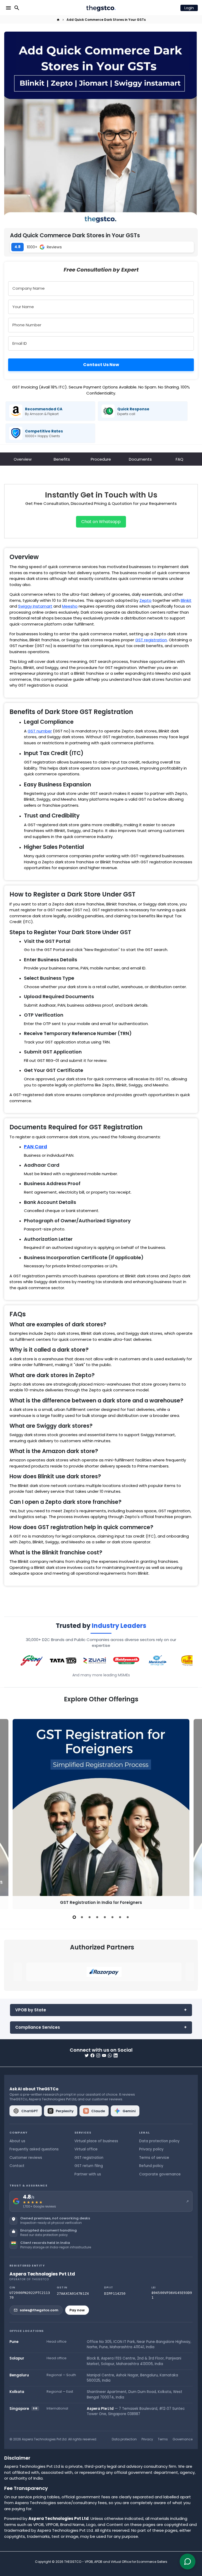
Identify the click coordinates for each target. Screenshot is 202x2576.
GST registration (151, 640)
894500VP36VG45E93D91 (172, 2295)
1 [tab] (74, 1917)
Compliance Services (38, 2027)
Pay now (77, 2310)
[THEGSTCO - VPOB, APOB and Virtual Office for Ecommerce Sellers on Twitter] (87, 2055)
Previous (9, 1813)
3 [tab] (90, 1917)
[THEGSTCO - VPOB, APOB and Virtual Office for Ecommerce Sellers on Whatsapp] (110, 2055)
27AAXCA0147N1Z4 (73, 2294)
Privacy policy (151, 2149)
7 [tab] (120, 1917)
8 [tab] (128, 1917)
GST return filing (89, 2166)
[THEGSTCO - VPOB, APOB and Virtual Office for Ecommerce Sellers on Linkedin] (116, 2055)
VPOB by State (31, 2010)
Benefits (62, 459)
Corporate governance (160, 2174)
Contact (17, 2166)
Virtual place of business (96, 2141)
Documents (140, 459)
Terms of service (154, 2158)
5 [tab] (105, 1917)
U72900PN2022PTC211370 (30, 2295)
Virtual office (86, 2149)
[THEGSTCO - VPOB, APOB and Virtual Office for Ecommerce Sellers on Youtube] (104, 2055)
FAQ (180, 459)
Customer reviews (26, 2158)
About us (17, 2141)
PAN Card (36, 1147)
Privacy (147, 2439)
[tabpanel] (101, 1814)
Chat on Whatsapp (101, 522)
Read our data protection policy (44, 2235)
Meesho (70, 606)
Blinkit (186, 600)
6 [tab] (112, 1917)
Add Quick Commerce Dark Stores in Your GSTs (106, 20)
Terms (163, 2439)
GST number (40, 731)
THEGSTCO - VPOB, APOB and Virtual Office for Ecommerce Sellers (116, 2562)
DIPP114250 (115, 2294)
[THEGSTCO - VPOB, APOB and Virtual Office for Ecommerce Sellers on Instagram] (98, 2055)
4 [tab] (97, 1917)
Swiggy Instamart (35, 606)
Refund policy (151, 2166)
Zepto (145, 600)
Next (193, 1813)
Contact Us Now (101, 365)
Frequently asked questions (34, 2149)
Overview (23, 459)
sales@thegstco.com (39, 2310)
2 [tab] (82, 1917)
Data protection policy (159, 2141)
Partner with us (88, 2174)
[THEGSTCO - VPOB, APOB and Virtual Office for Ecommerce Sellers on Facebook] (92, 2055)
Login (189, 8)
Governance (183, 2439)
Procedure (101, 459)
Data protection (124, 2439)
